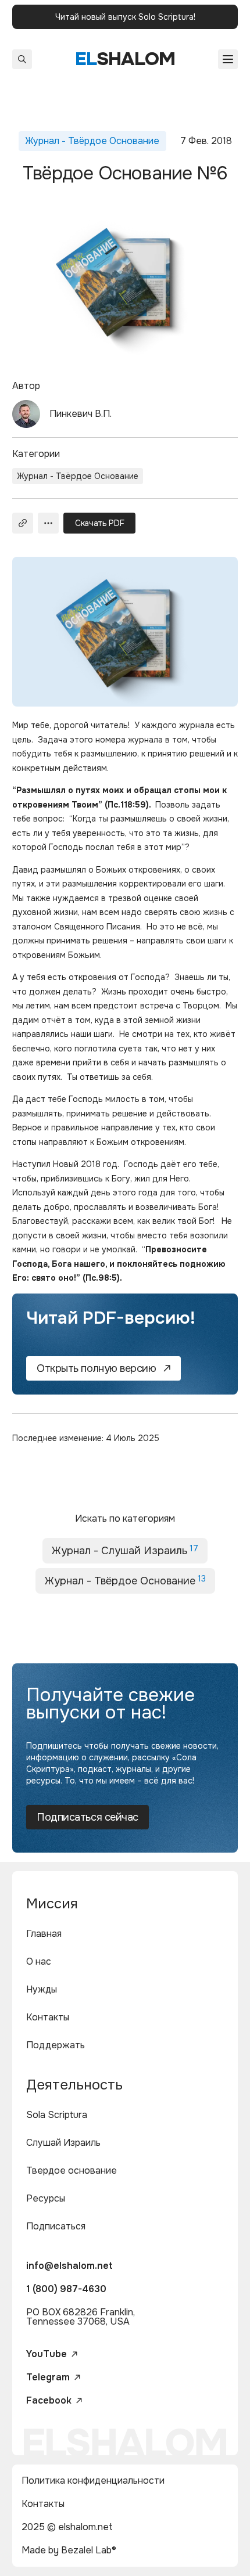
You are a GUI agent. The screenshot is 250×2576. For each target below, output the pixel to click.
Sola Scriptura (57, 2115)
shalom (125, 59)
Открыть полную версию (97, 1368)
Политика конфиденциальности (93, 2480)
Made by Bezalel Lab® (69, 2550)
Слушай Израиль (63, 2143)
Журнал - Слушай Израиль (125, 1550)
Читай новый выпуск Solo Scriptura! (125, 17)
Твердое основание (72, 2170)
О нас (39, 1961)
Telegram (48, 2377)
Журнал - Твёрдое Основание (78, 476)
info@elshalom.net (69, 2266)
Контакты (48, 2017)
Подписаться (56, 2226)
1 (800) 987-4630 (66, 2289)
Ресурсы (46, 2198)
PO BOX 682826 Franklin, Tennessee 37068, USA (81, 2317)
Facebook (49, 2401)
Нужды (42, 1989)
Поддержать (56, 2045)
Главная (44, 1934)
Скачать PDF (99, 523)
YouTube (47, 2354)
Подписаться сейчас (87, 1817)
